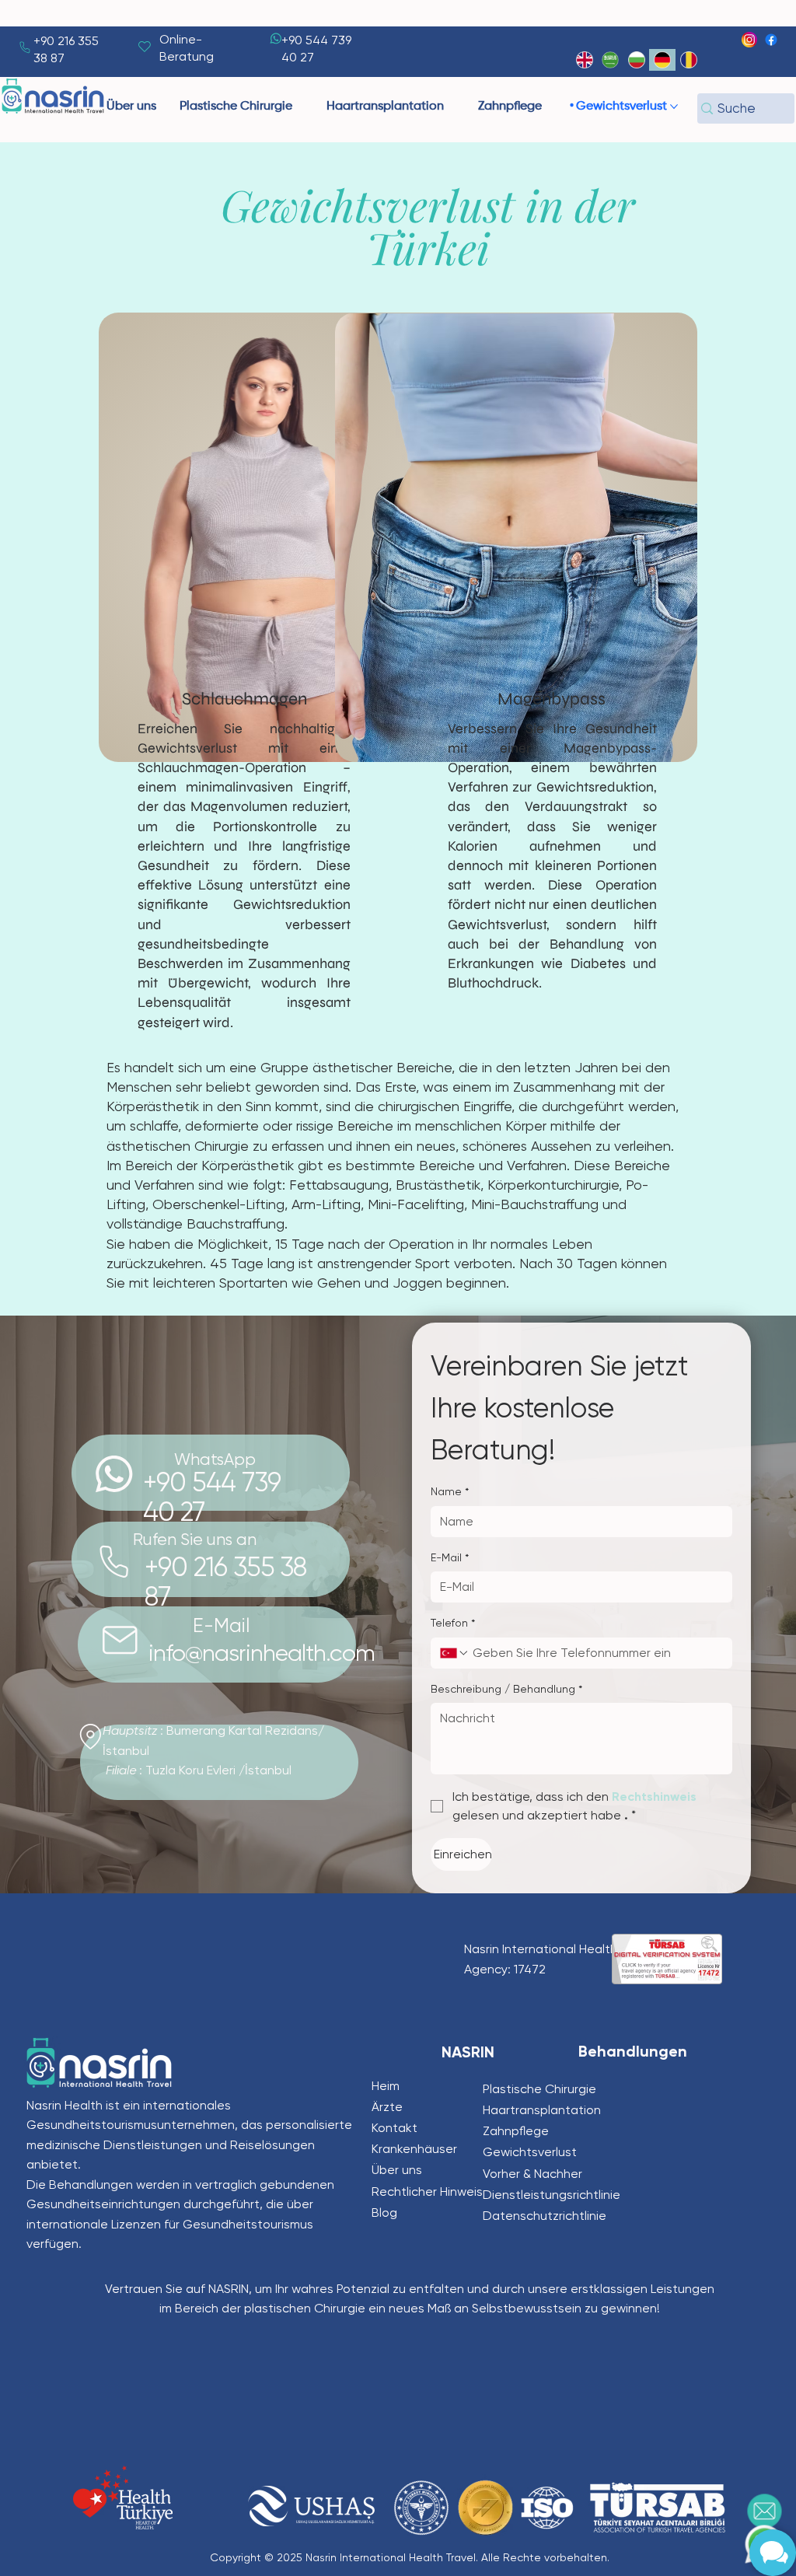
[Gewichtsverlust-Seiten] (674, 107)
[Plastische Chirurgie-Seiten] (299, 107)
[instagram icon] (749, 40)
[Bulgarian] (637, 60)
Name (450, 1491)
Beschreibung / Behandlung (506, 1689)
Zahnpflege (516, 2131)
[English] (585, 60)
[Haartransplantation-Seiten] (451, 107)
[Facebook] (771, 40)
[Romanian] (689, 60)
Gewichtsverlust (530, 2152)
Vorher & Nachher (532, 2174)
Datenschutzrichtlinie (545, 2216)
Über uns (397, 2170)
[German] (662, 60)
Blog (384, 2212)
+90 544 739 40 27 (212, 1497)
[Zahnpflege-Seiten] (549, 107)
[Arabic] (610, 60)
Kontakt (395, 2128)
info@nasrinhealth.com (262, 1653)
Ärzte (387, 2107)
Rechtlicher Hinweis (427, 2192)
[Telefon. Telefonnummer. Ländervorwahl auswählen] (455, 1653)
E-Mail (450, 1557)
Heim (386, 2086)
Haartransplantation (542, 2110)
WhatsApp (215, 1459)
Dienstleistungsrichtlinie (552, 2195)
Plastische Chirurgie (539, 2089)
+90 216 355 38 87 (226, 1582)
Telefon (453, 1623)
